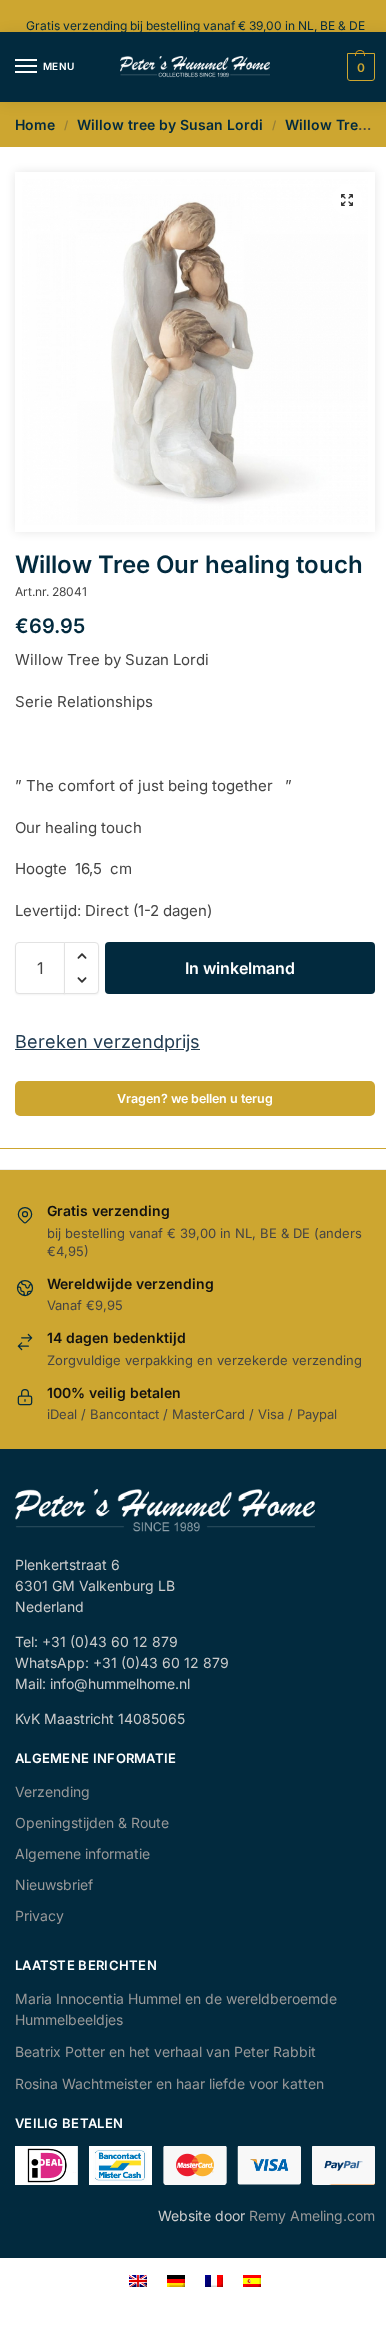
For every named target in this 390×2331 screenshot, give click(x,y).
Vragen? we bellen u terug (195, 1098)
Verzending (52, 1791)
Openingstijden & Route (92, 1822)
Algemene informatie (82, 1853)
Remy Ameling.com (312, 2215)
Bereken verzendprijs (107, 1041)
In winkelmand (240, 968)
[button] (347, 200)
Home (35, 124)
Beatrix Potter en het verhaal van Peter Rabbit (165, 2051)
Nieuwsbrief (54, 1884)
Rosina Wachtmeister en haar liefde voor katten (169, 2083)
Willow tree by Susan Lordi (170, 124)
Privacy (39, 1915)
